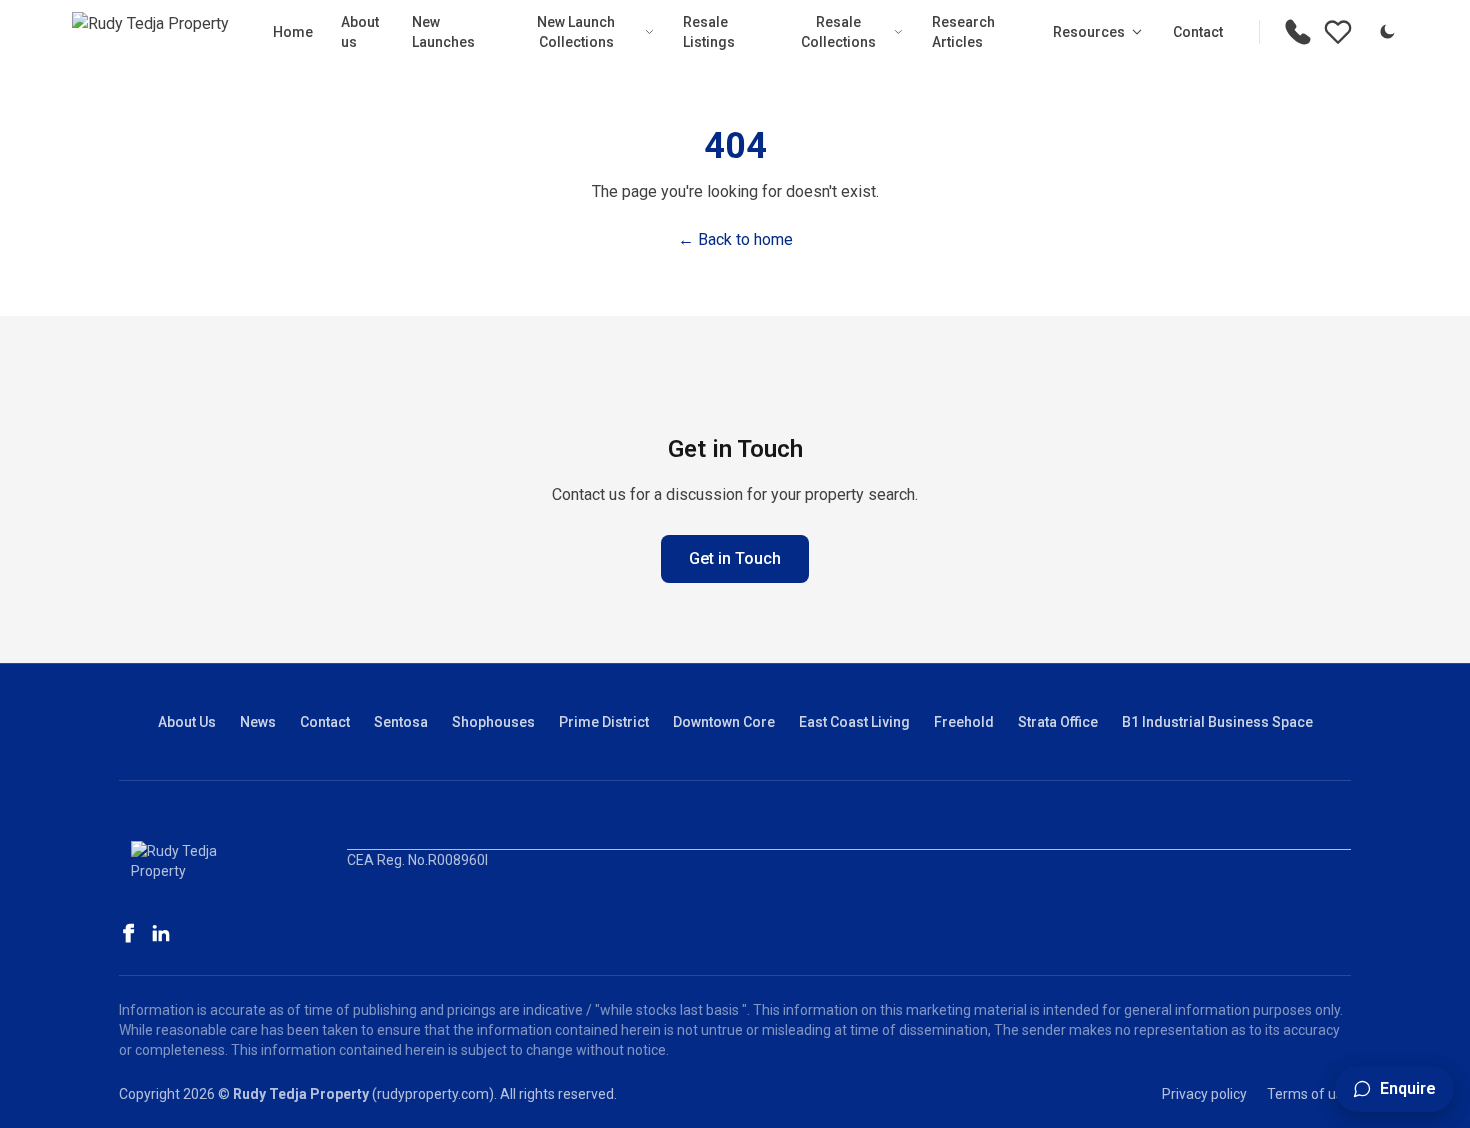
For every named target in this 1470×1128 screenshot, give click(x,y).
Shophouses (493, 722)
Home (293, 32)
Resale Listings (709, 32)
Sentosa (401, 722)
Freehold (964, 722)
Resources (1089, 32)
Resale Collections (838, 32)
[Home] (150, 32)
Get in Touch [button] (735, 558)
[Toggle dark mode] (1387, 32)
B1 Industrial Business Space (1217, 722)
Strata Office (1058, 722)
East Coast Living (854, 722)
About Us (187, 722)
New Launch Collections (576, 32)
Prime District (604, 722)
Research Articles (963, 32)
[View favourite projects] (1338, 32)
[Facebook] (129, 933)
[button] (1394, 1089)
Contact (1198, 32)
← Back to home (735, 239)
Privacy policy (1204, 1094)
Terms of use (1309, 1094)
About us (360, 32)
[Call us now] (1298, 32)
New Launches (443, 32)
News (258, 722)
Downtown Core (724, 722)
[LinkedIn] (161, 933)
